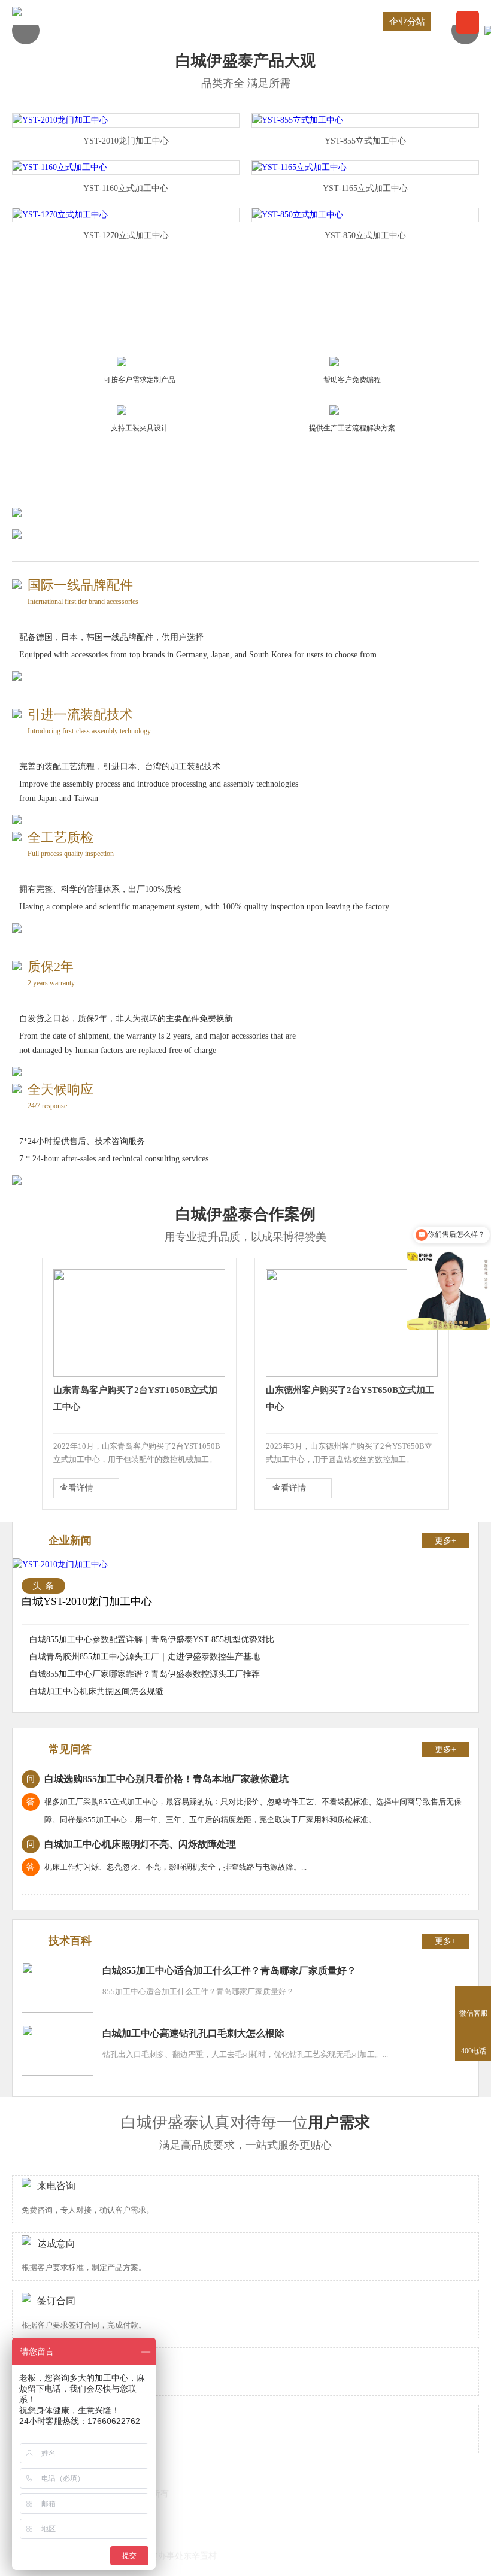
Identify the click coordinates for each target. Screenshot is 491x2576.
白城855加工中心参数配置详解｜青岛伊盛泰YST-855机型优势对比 (152, 1639)
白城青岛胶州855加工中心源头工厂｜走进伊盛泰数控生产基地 (145, 1657)
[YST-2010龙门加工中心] (60, 120)
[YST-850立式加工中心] (298, 215)
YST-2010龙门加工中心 (126, 141)
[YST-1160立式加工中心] (60, 167)
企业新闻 (70, 1540)
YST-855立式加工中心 (365, 141)
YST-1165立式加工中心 (365, 188)
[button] (26, 31)
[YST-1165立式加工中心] (299, 167)
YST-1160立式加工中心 (126, 188)
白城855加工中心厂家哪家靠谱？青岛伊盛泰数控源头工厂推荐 (145, 1674)
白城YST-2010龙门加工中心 (87, 1601)
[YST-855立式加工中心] (298, 120)
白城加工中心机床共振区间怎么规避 (96, 1691)
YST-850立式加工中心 (365, 236)
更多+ (445, 1541)
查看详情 (77, 1488)
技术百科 (70, 1941)
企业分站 (407, 22)
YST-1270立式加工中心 (126, 236)
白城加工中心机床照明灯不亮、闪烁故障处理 (131, 1844)
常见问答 (70, 1749)
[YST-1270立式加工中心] (60, 215)
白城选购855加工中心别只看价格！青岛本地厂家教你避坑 (157, 1779)
